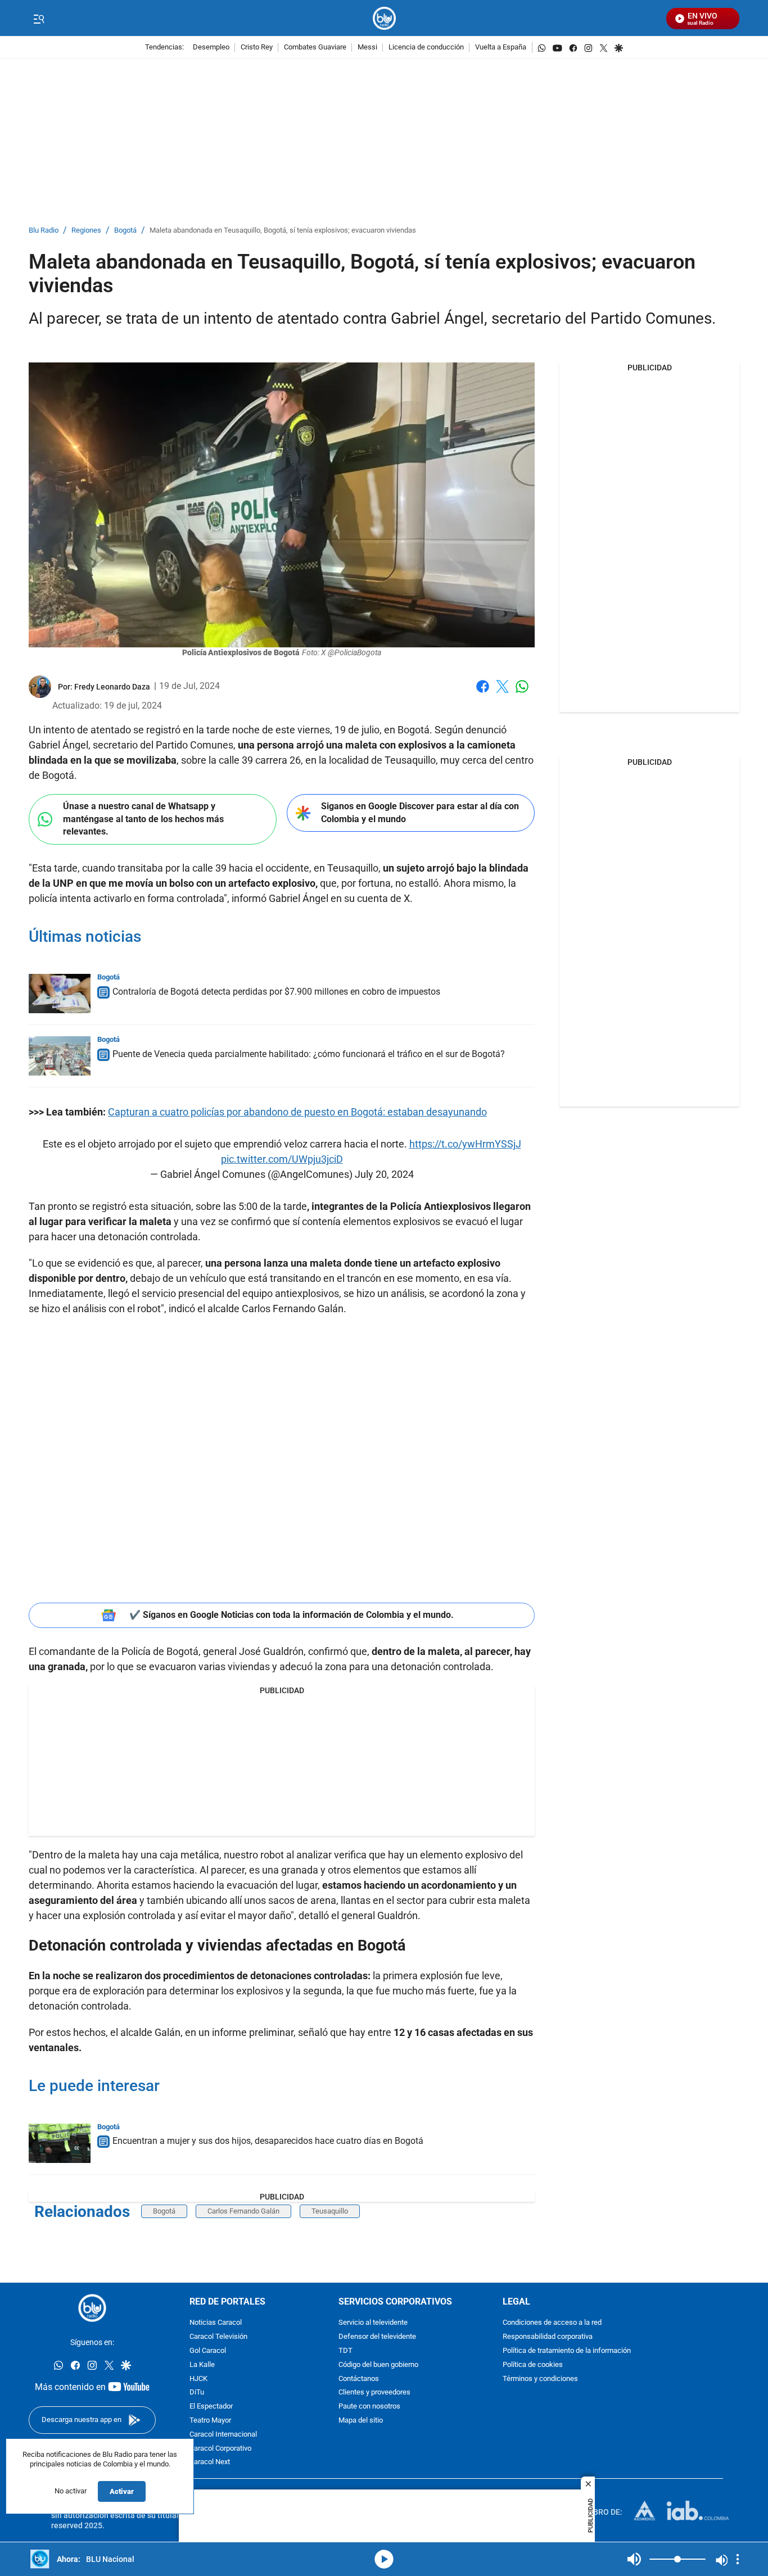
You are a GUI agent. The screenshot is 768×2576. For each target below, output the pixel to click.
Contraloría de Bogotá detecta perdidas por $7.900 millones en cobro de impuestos (276, 992)
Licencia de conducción (426, 47)
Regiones (86, 231)
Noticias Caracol (216, 2323)
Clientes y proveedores (374, 2393)
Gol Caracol (208, 2351)
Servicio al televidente (373, 2323)
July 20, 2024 (384, 1174)
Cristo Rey (257, 47)
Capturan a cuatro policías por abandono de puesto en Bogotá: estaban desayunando (297, 1112)
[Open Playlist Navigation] (738, 2559)
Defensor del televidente (377, 2337)
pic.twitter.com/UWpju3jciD (282, 1159)
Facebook (483, 693)
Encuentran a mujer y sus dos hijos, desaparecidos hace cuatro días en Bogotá (268, 2141)
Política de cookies (533, 2365)
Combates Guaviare (315, 47)
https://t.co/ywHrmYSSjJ (465, 1144)
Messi (367, 47)
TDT (345, 2351)
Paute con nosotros (369, 2407)
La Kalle (202, 2365)
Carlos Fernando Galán (243, 2211)
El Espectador (211, 2407)
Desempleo (211, 47)
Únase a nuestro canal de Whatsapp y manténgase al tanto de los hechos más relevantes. (143, 819)
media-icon (384, 2559)
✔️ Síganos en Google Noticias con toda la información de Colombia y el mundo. (292, 1615)
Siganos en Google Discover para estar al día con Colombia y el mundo (420, 813)
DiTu (197, 2393)
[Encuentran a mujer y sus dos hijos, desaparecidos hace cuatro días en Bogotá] (60, 2143)
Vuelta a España (501, 47)
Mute (634, 2559)
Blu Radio (44, 231)
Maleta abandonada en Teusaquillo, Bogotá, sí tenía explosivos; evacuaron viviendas (283, 231)
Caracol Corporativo (220, 2449)
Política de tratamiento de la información (567, 2351)
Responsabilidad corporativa (548, 2337)
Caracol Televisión (218, 2337)
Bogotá (125, 231)
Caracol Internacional (223, 2435)
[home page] (384, 18)
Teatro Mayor (210, 2421)
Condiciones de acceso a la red (552, 2323)
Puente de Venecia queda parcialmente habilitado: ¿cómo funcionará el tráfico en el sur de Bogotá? (309, 1054)
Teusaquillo (330, 2211)
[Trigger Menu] (39, 19)
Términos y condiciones (540, 2379)
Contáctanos (359, 2379)
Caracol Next (210, 2463)
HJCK (198, 2379)
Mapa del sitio (361, 2421)
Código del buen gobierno (378, 2365)
